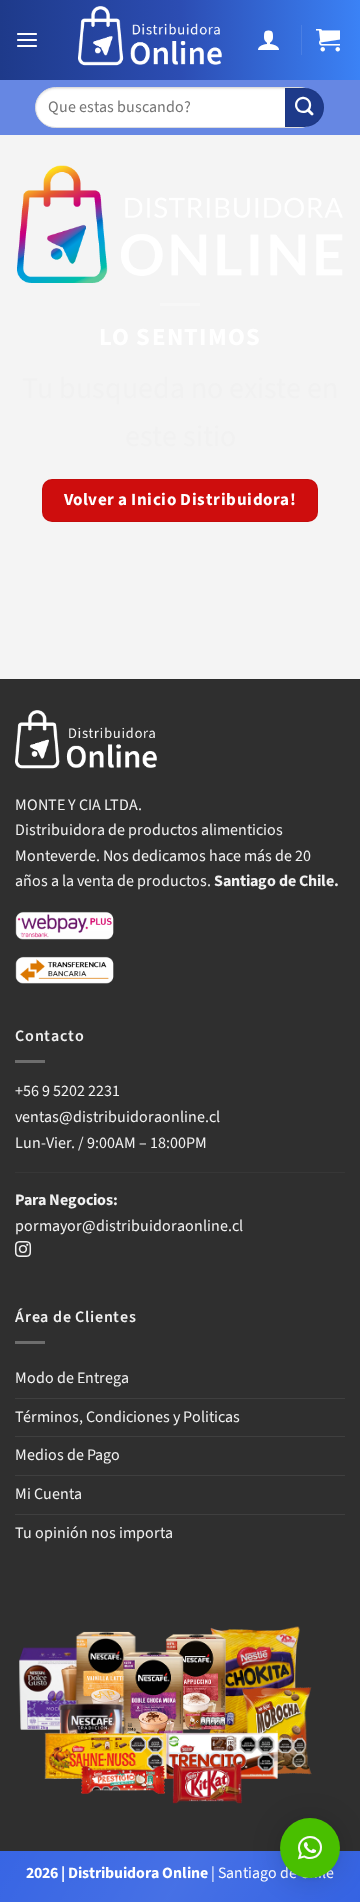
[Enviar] (304, 107)
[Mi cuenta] (271, 40)
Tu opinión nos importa (94, 1533)
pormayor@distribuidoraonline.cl (129, 1226)
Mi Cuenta (48, 1494)
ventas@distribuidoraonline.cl (119, 1117)
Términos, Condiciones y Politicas (127, 1417)
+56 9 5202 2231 (67, 1091)
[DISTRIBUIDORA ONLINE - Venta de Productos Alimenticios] (150, 40)
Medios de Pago (67, 1455)
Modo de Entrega (72, 1378)
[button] (29, 40)
